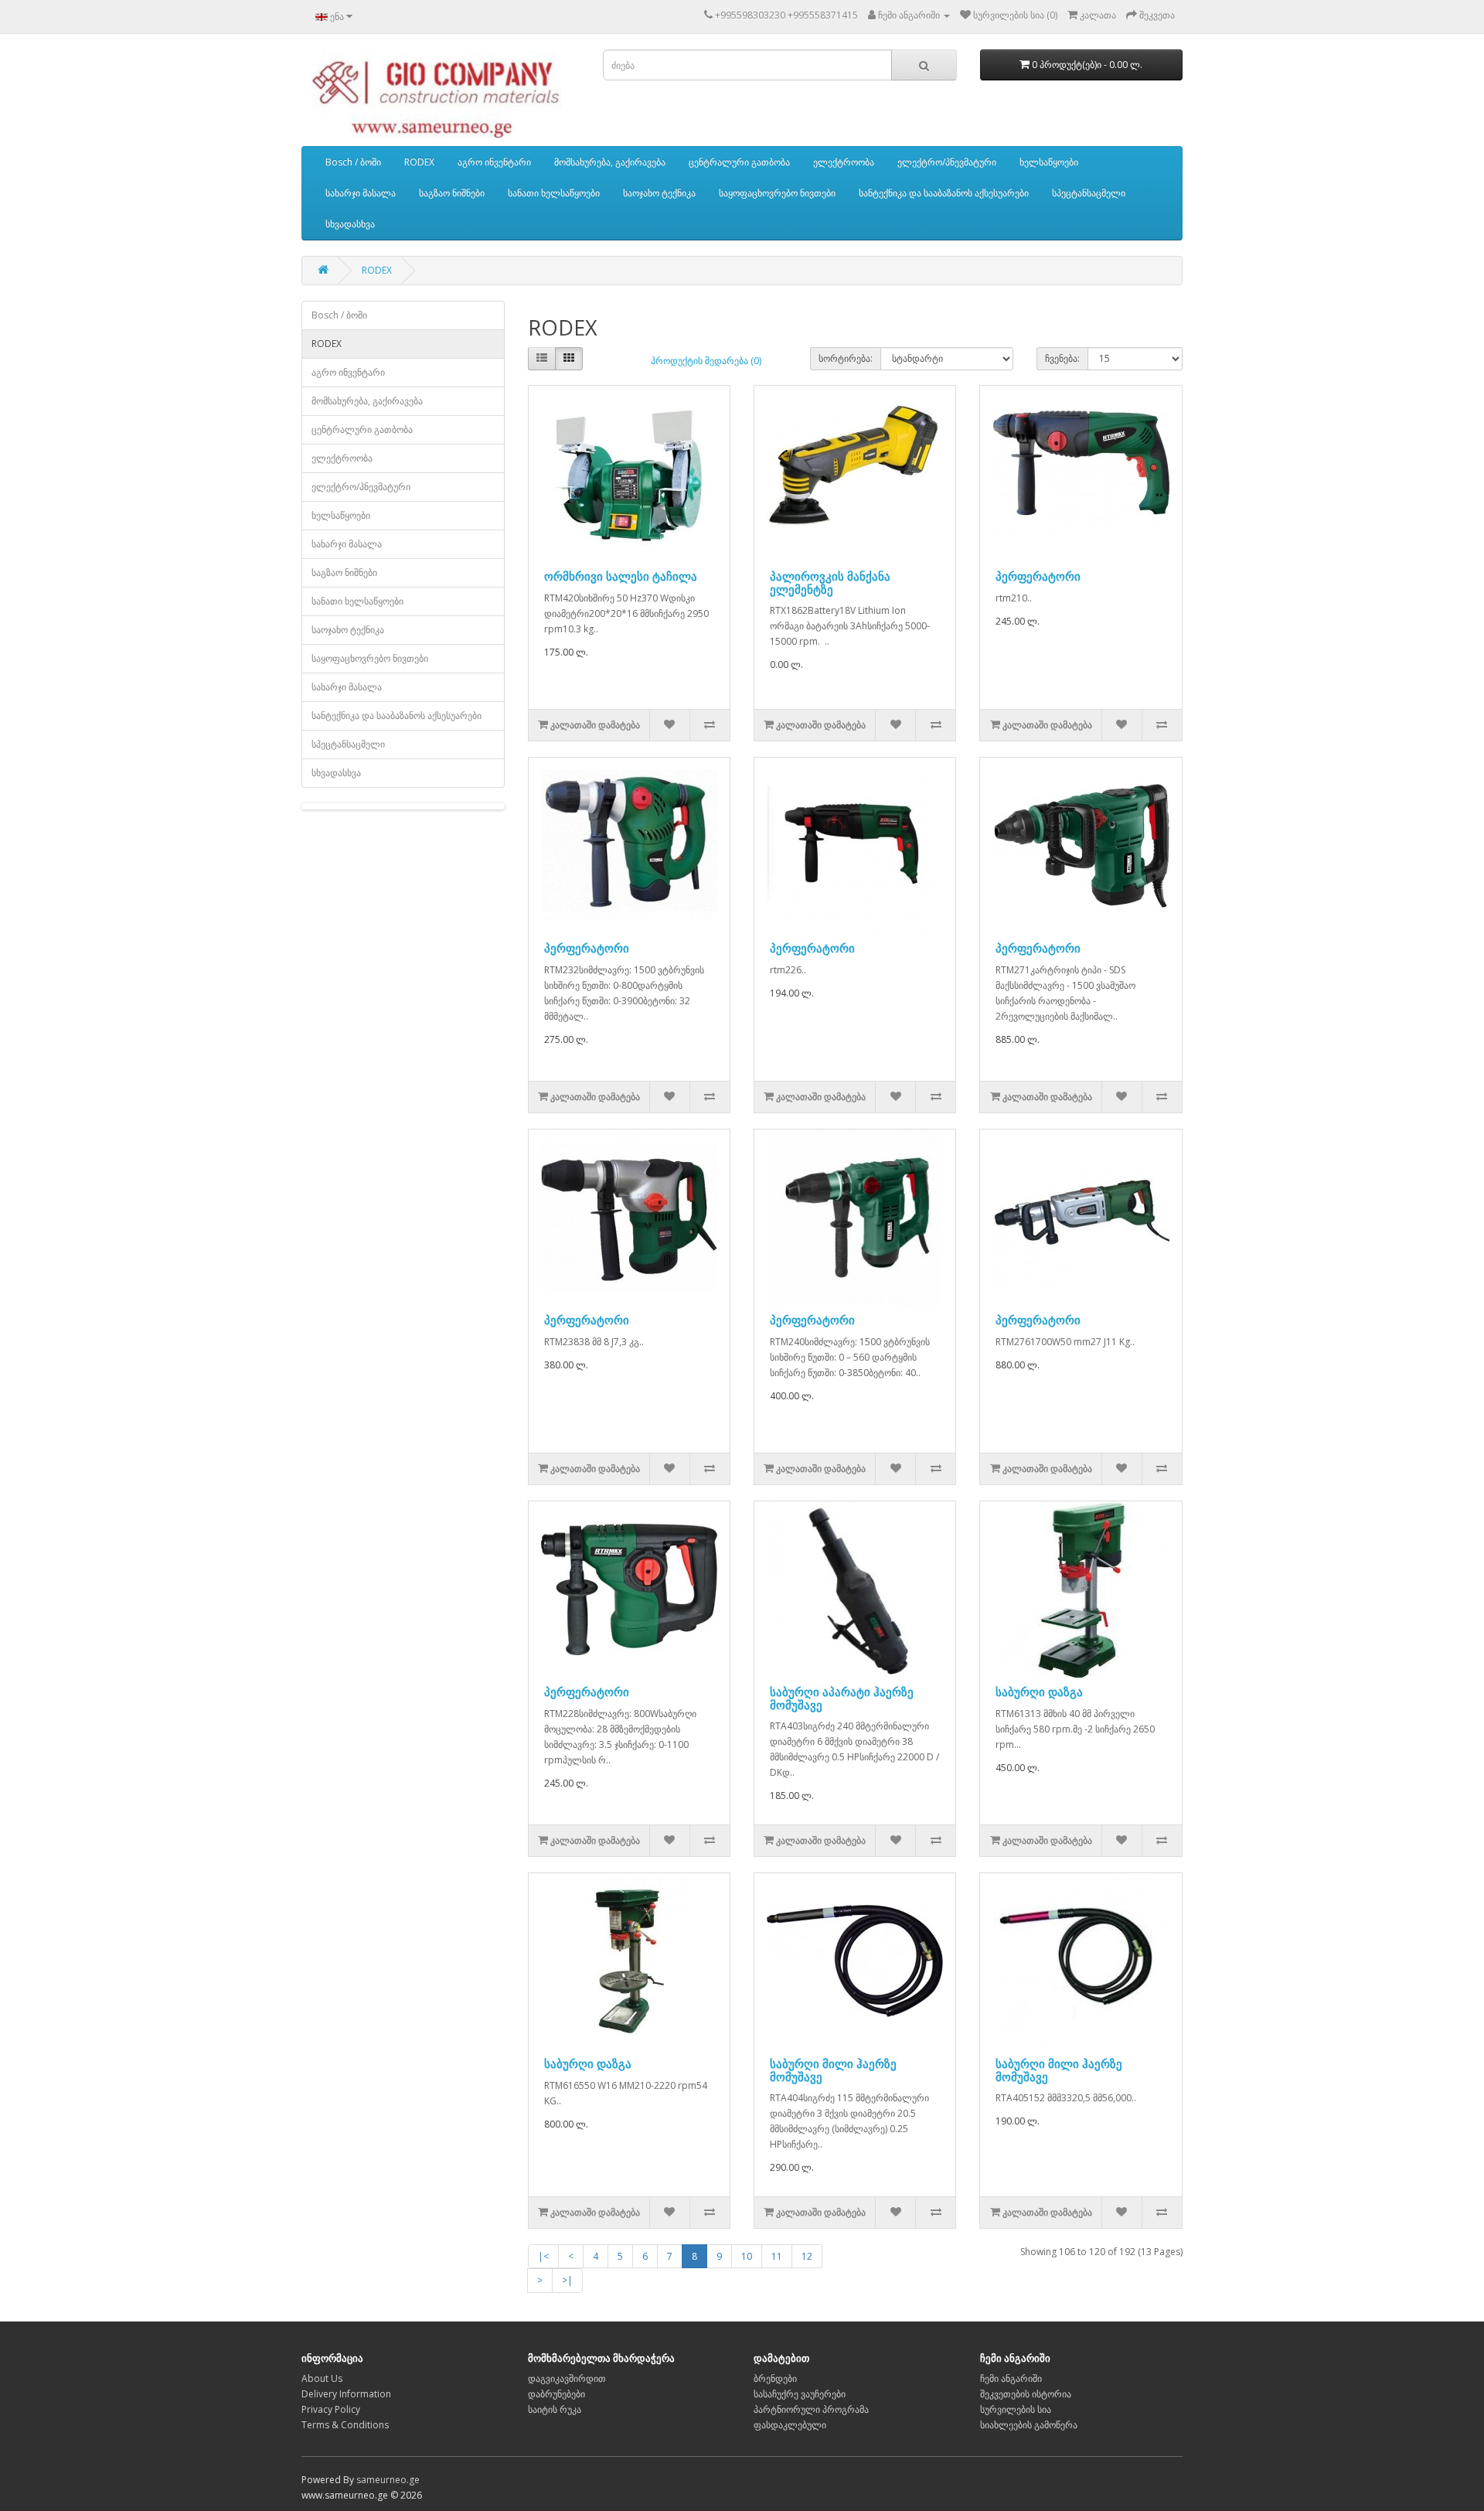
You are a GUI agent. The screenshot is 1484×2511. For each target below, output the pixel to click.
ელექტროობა (844, 162)
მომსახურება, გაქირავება (610, 162)
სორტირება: (846, 358)
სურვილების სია (1016, 2409)
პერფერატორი (1038, 576)
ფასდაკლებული (790, 2425)
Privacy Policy (331, 2409)
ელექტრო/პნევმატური (947, 162)
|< (543, 2256)
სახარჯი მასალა (361, 193)
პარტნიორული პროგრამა (811, 2409)
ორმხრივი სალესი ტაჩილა (621, 576)
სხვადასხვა (350, 224)
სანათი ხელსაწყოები (554, 193)
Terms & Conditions (345, 2425)
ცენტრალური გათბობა (739, 162)
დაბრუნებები (556, 2394)
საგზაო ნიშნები (452, 193)
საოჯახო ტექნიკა (659, 193)
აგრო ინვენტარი (494, 162)
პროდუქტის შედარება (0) (706, 361)
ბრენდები (775, 2378)
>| (567, 2280)
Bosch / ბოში (353, 162)
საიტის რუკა (555, 2409)
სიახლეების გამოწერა (1029, 2425)
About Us (322, 2378)
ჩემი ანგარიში (1011, 2378)
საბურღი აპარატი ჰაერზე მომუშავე (842, 1698)
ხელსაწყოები (1049, 162)
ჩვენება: (1062, 358)
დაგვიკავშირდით (567, 2378)
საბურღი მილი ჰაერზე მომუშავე (833, 2070)
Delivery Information (346, 2394)
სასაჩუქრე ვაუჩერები (800, 2394)
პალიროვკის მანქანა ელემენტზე (830, 583)
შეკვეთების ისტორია (1026, 2394)
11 (777, 2256)
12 (807, 2256)
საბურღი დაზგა (1039, 1692)
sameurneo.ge (388, 2480)
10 (747, 2256)
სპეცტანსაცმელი (1089, 193)
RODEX (419, 162)
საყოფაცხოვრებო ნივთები (777, 193)
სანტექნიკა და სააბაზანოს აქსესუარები (944, 193)
